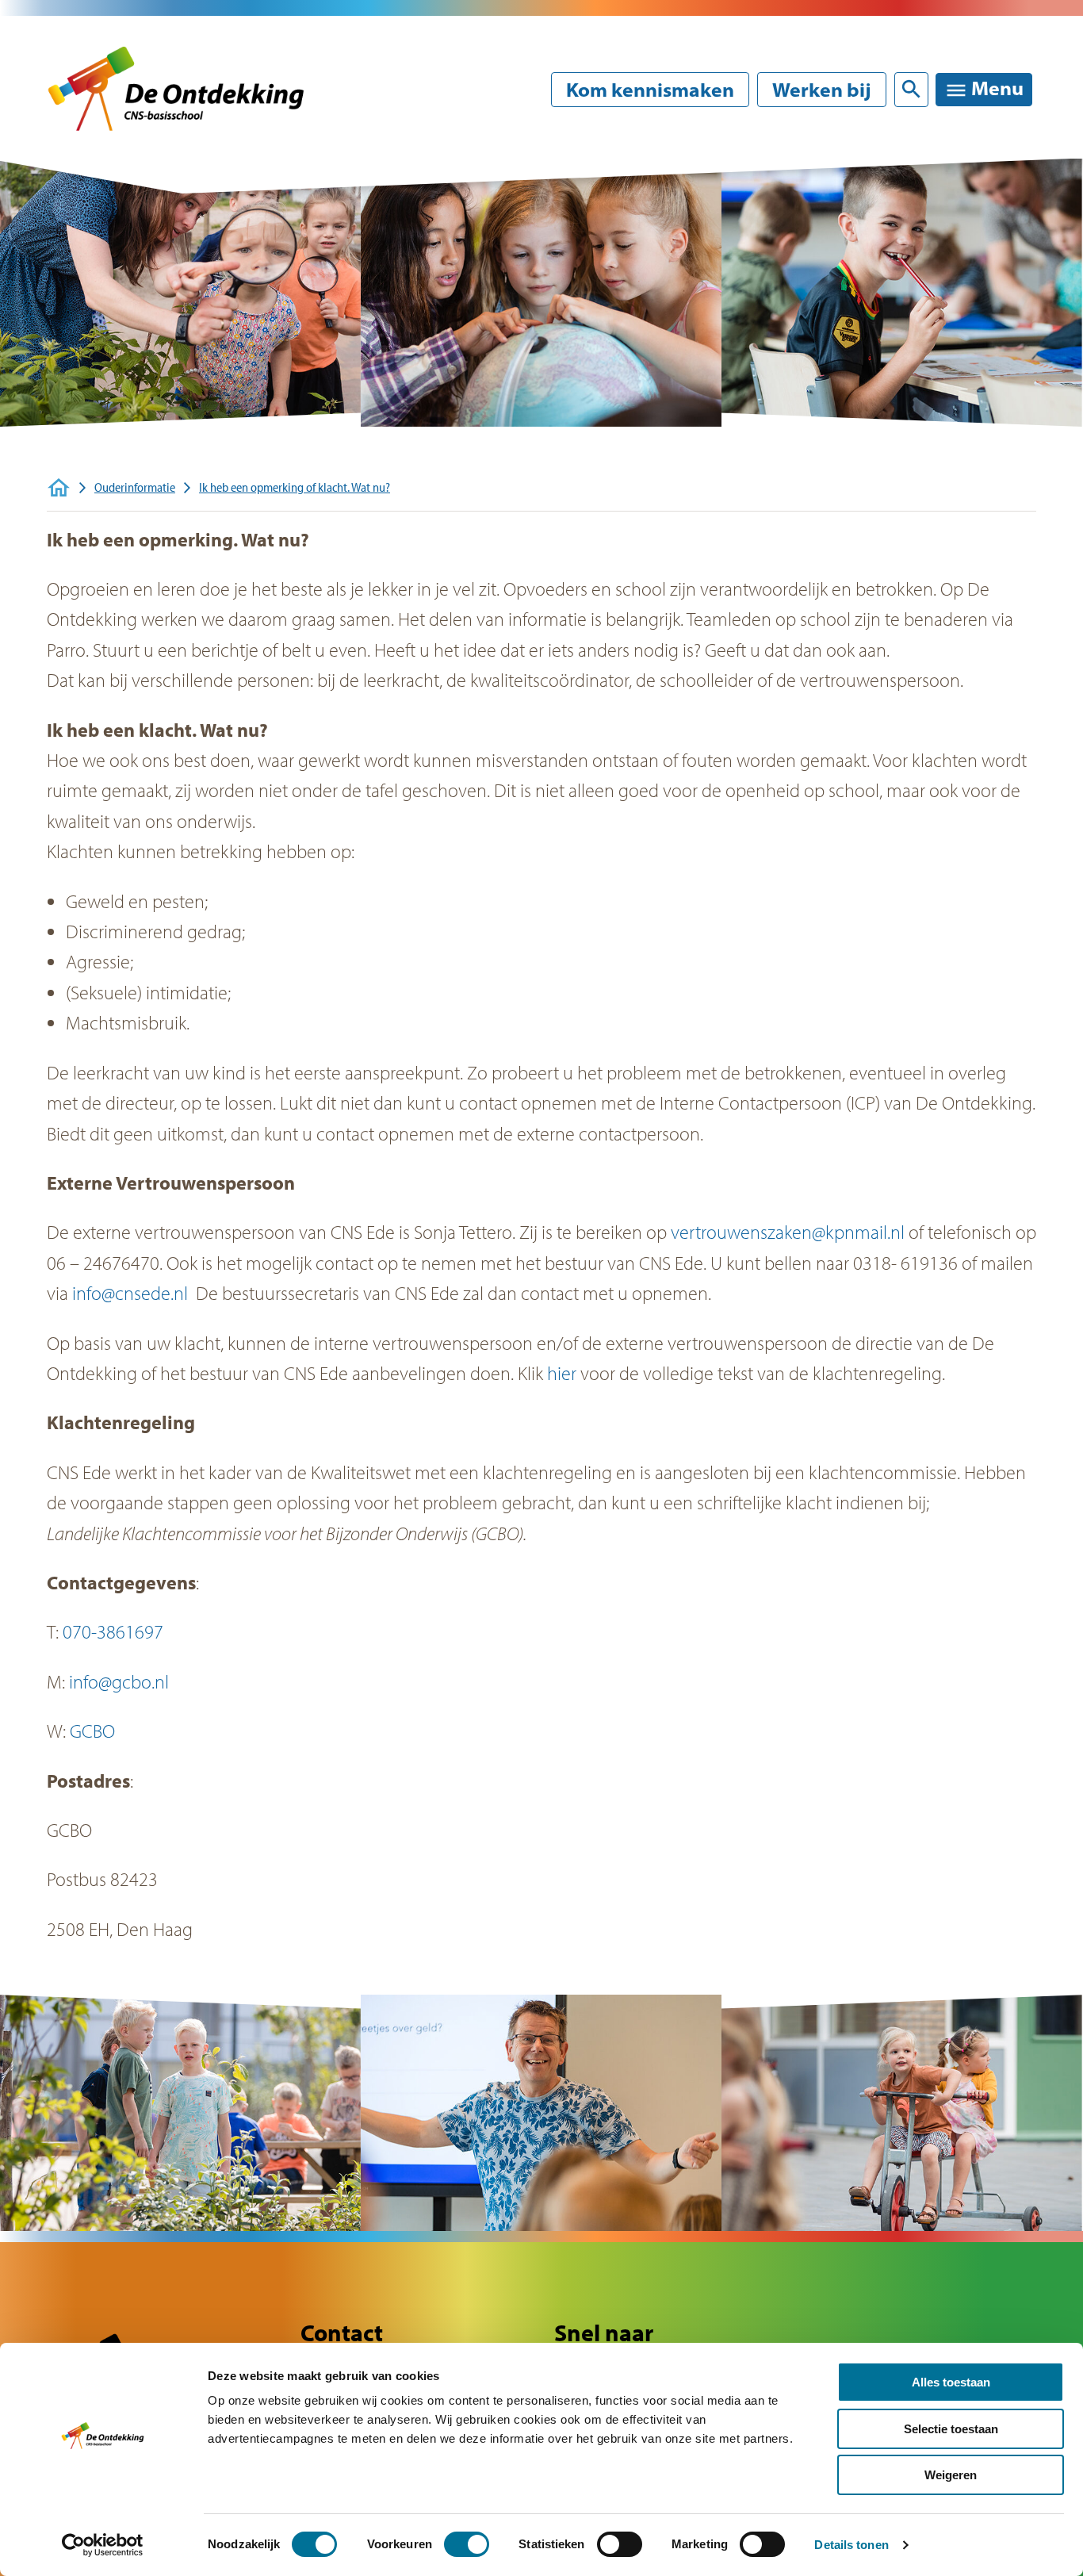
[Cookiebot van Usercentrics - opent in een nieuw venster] (103, 2545)
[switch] (467, 2544)
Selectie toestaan (951, 2429)
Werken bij (822, 90)
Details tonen (851, 2545)
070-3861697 (113, 1631)
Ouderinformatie (135, 487)
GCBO (92, 1731)
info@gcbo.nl (119, 1681)
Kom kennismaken (650, 90)
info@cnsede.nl (130, 1293)
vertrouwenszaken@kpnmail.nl (788, 1232)
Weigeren (951, 2475)
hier (562, 1373)
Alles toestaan (951, 2382)
